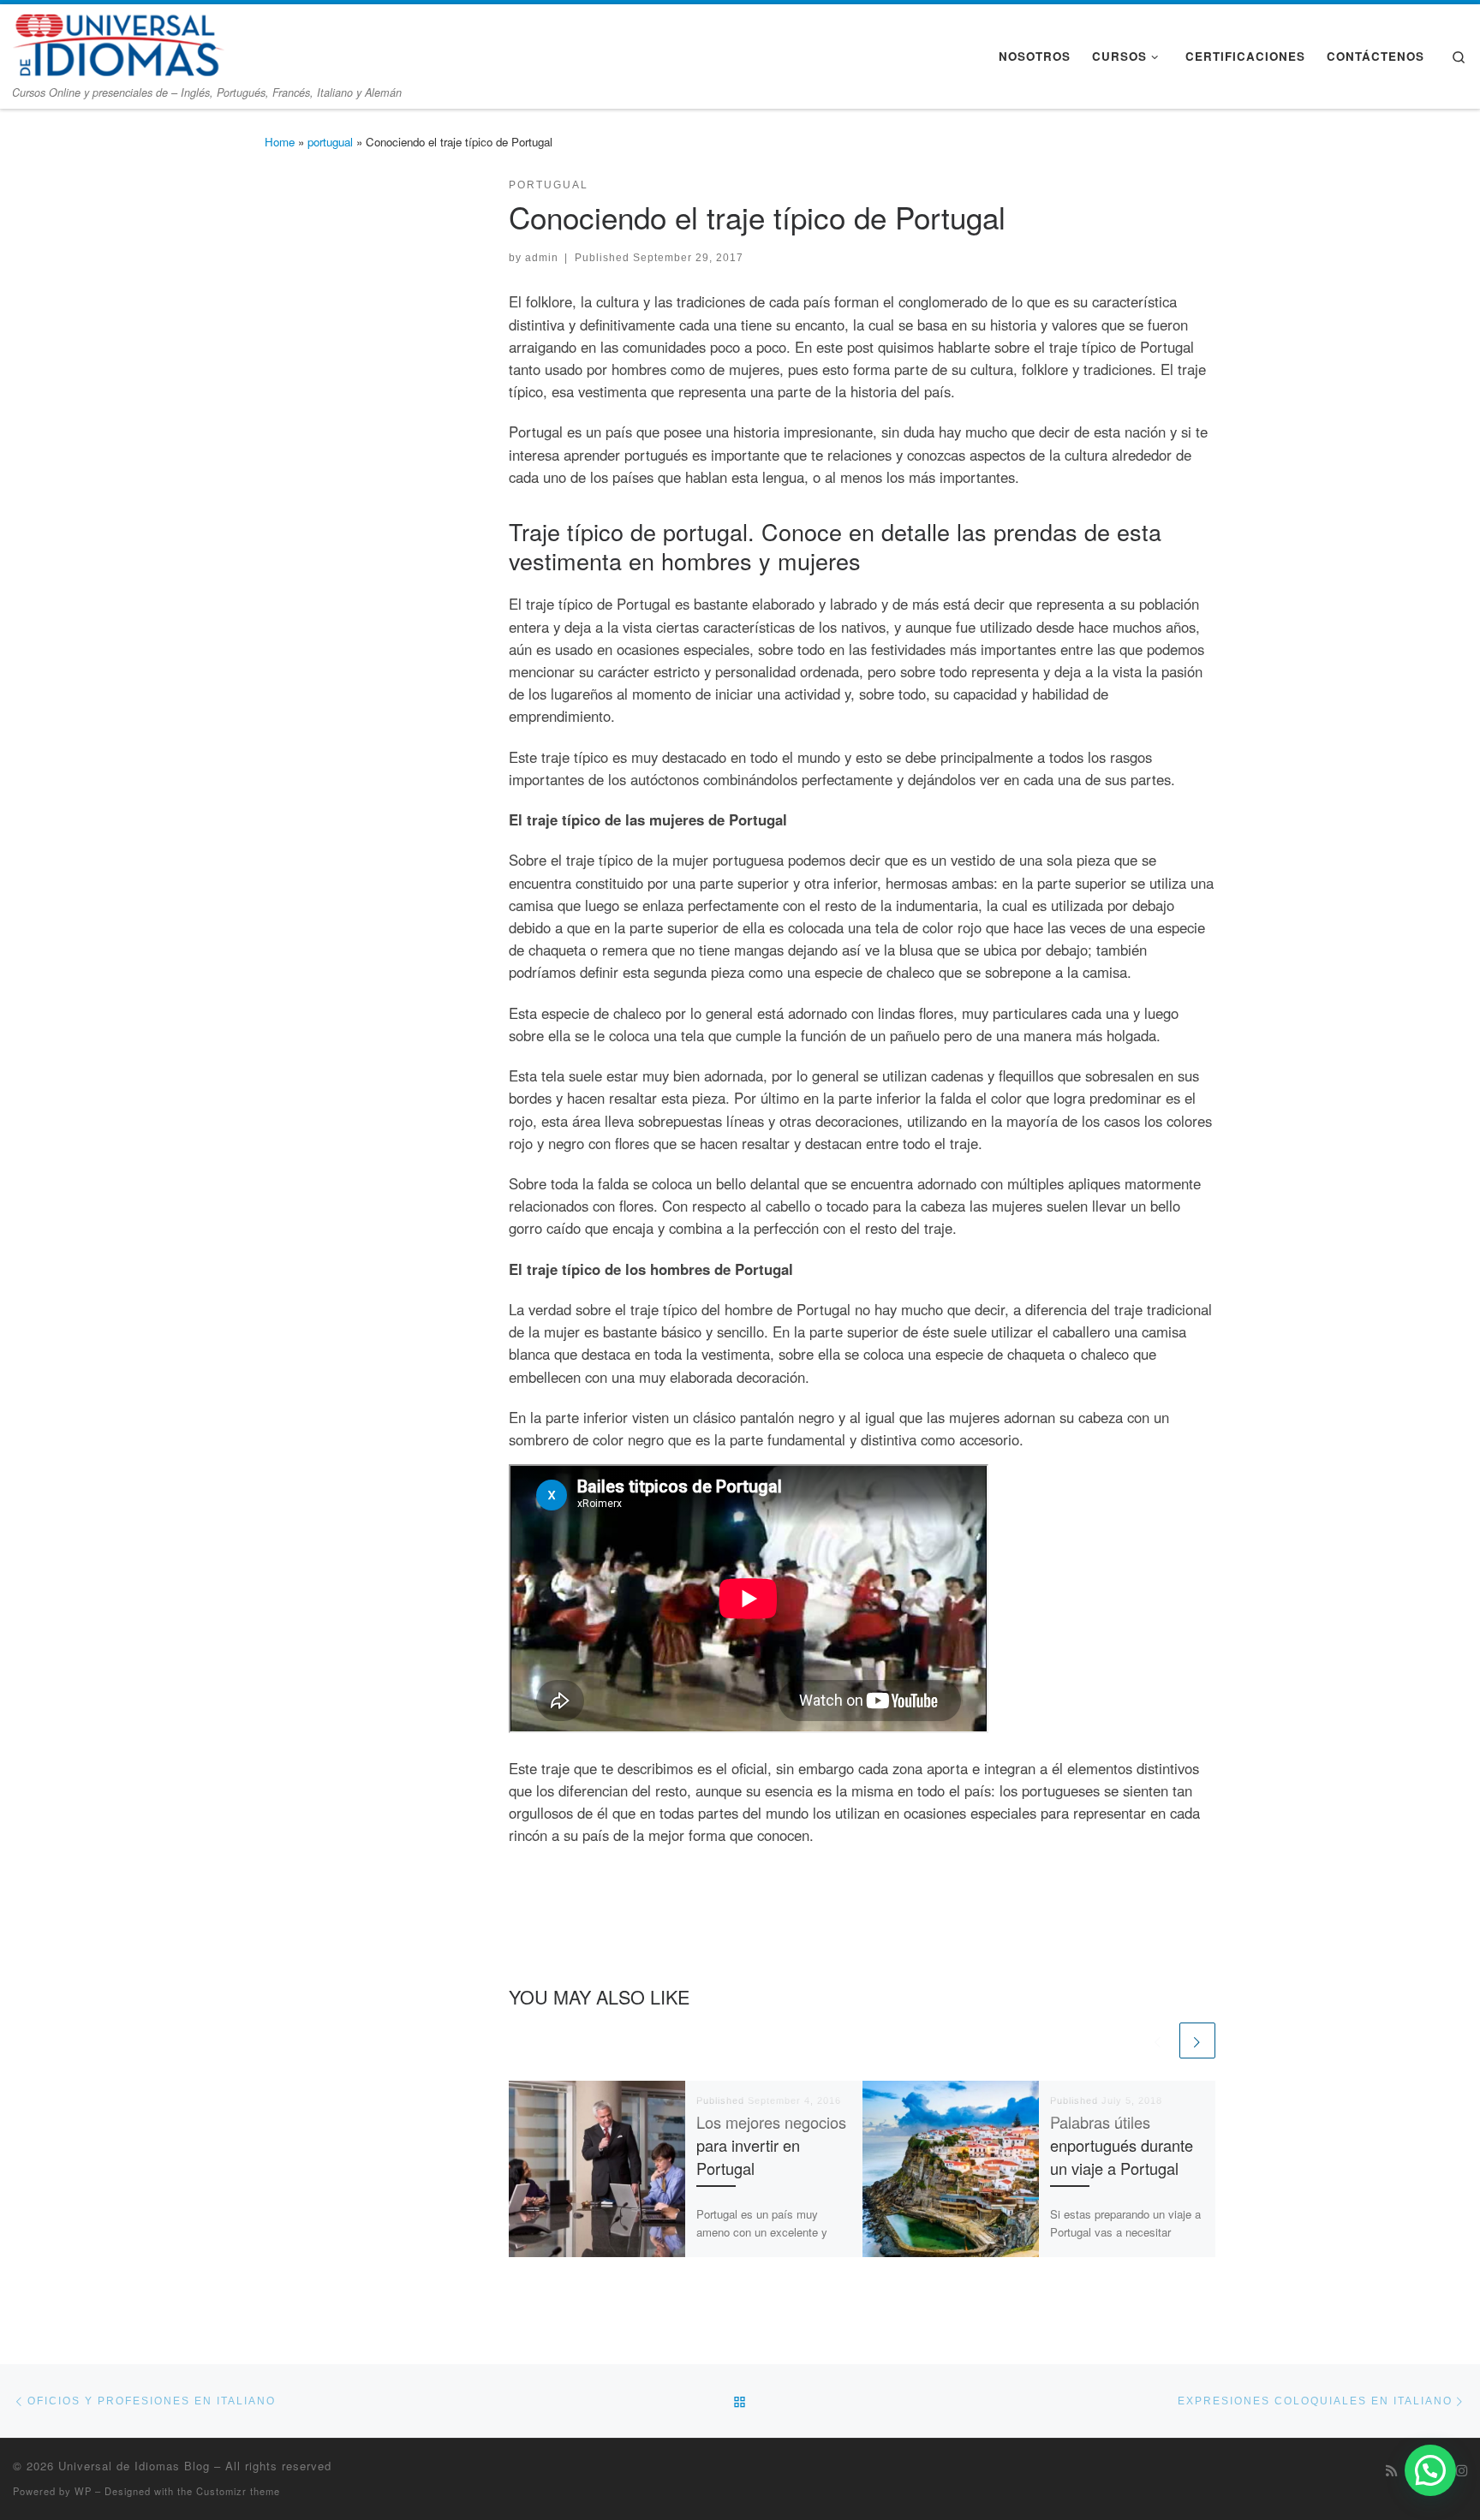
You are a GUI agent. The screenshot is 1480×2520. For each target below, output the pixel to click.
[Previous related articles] (1158, 2040)
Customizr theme (238, 2491)
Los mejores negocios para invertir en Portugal (771, 2145)
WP (83, 2491)
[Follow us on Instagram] (1462, 2470)
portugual (330, 142)
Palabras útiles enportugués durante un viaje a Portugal (1122, 2145)
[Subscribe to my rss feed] (1391, 2470)
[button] (1430, 2470)
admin (542, 257)
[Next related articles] (1197, 2040)
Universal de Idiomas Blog (134, 2466)
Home (280, 142)
